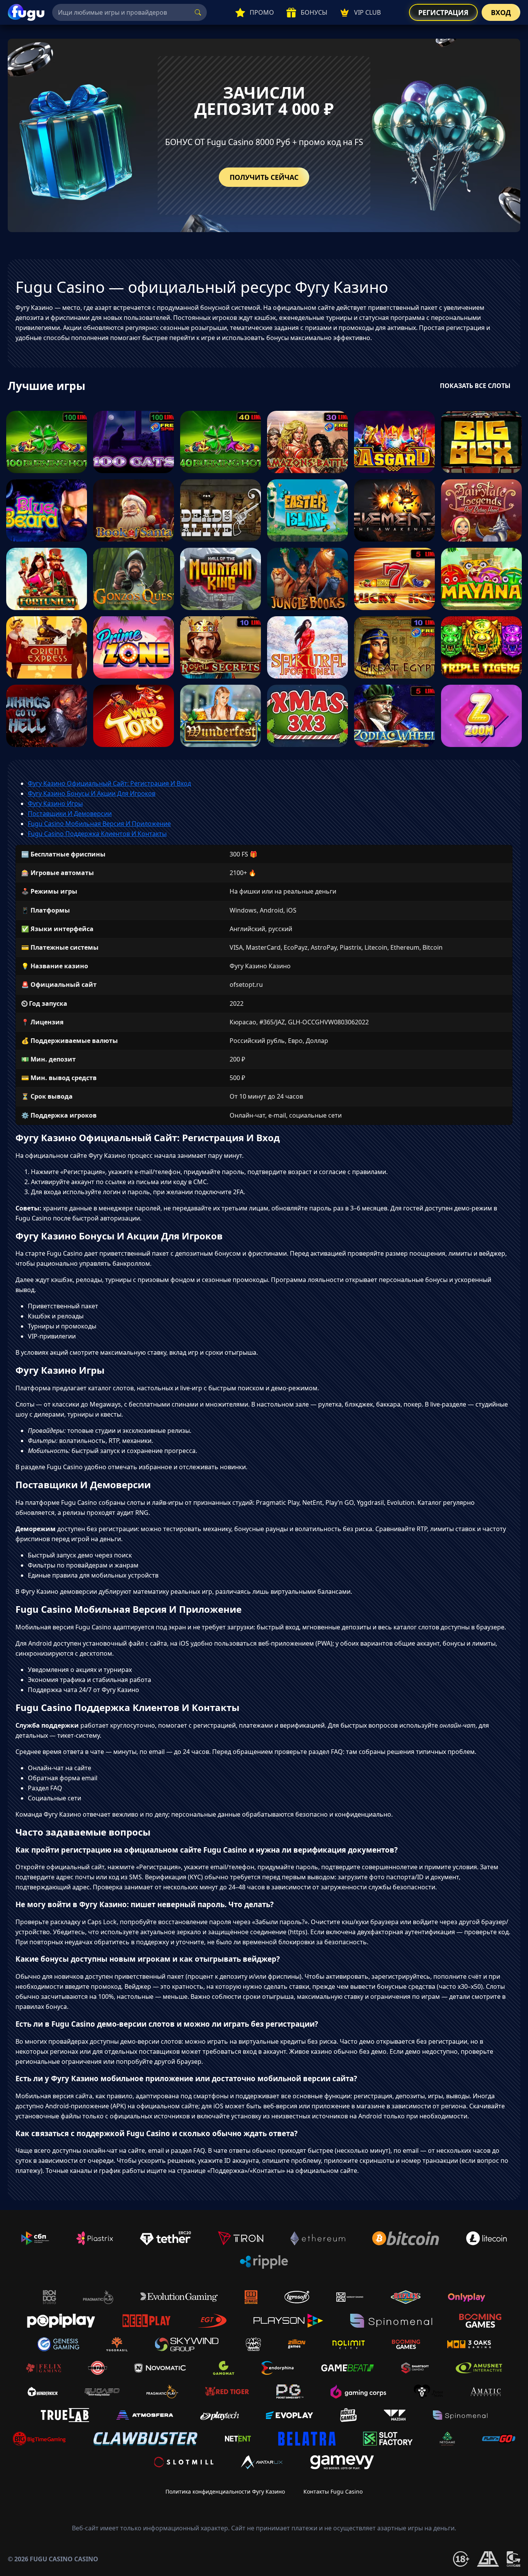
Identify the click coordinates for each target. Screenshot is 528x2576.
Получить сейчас (264, 177)
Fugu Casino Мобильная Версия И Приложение (99, 824)
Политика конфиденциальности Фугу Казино (225, 2491)
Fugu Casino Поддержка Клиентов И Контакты (97, 834)
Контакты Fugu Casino (333, 2491)
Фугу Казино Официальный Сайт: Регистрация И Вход (109, 783)
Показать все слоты (475, 386)
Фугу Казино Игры (55, 803)
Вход (501, 12)
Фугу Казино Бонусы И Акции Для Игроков (92, 793)
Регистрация (443, 12)
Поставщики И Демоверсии (70, 814)
